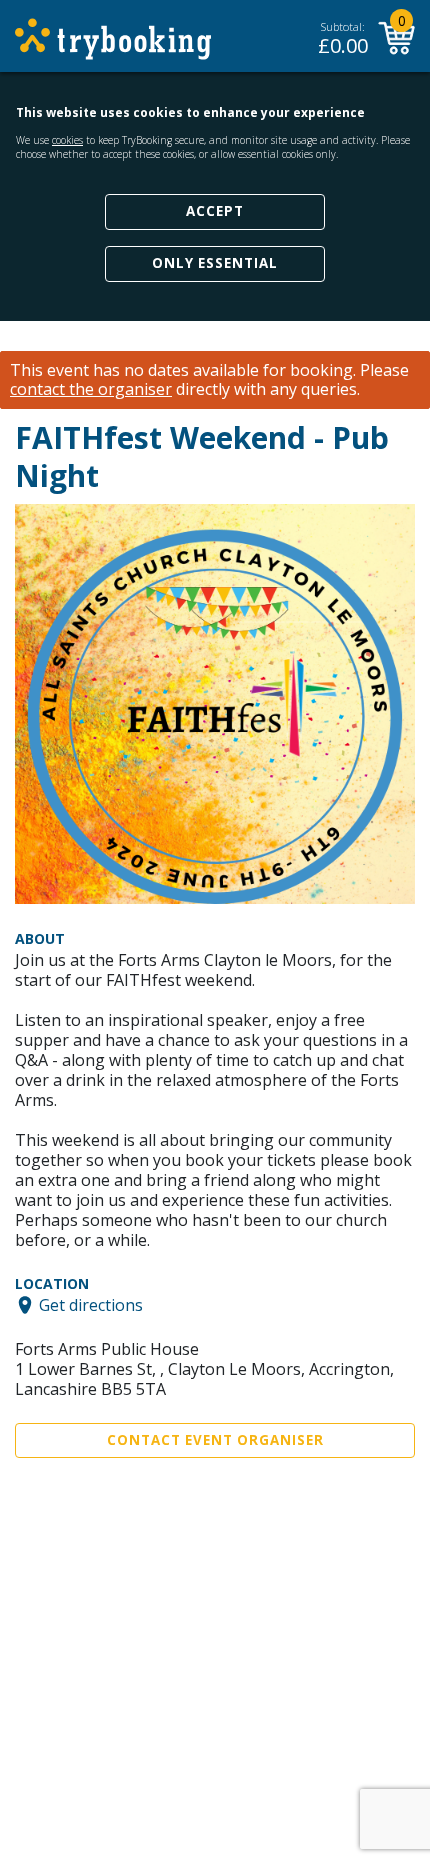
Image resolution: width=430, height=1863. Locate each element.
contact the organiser (91, 389)
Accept (215, 211)
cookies (67, 140)
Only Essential (215, 263)
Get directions (91, 1305)
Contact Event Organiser (215, 1440)
